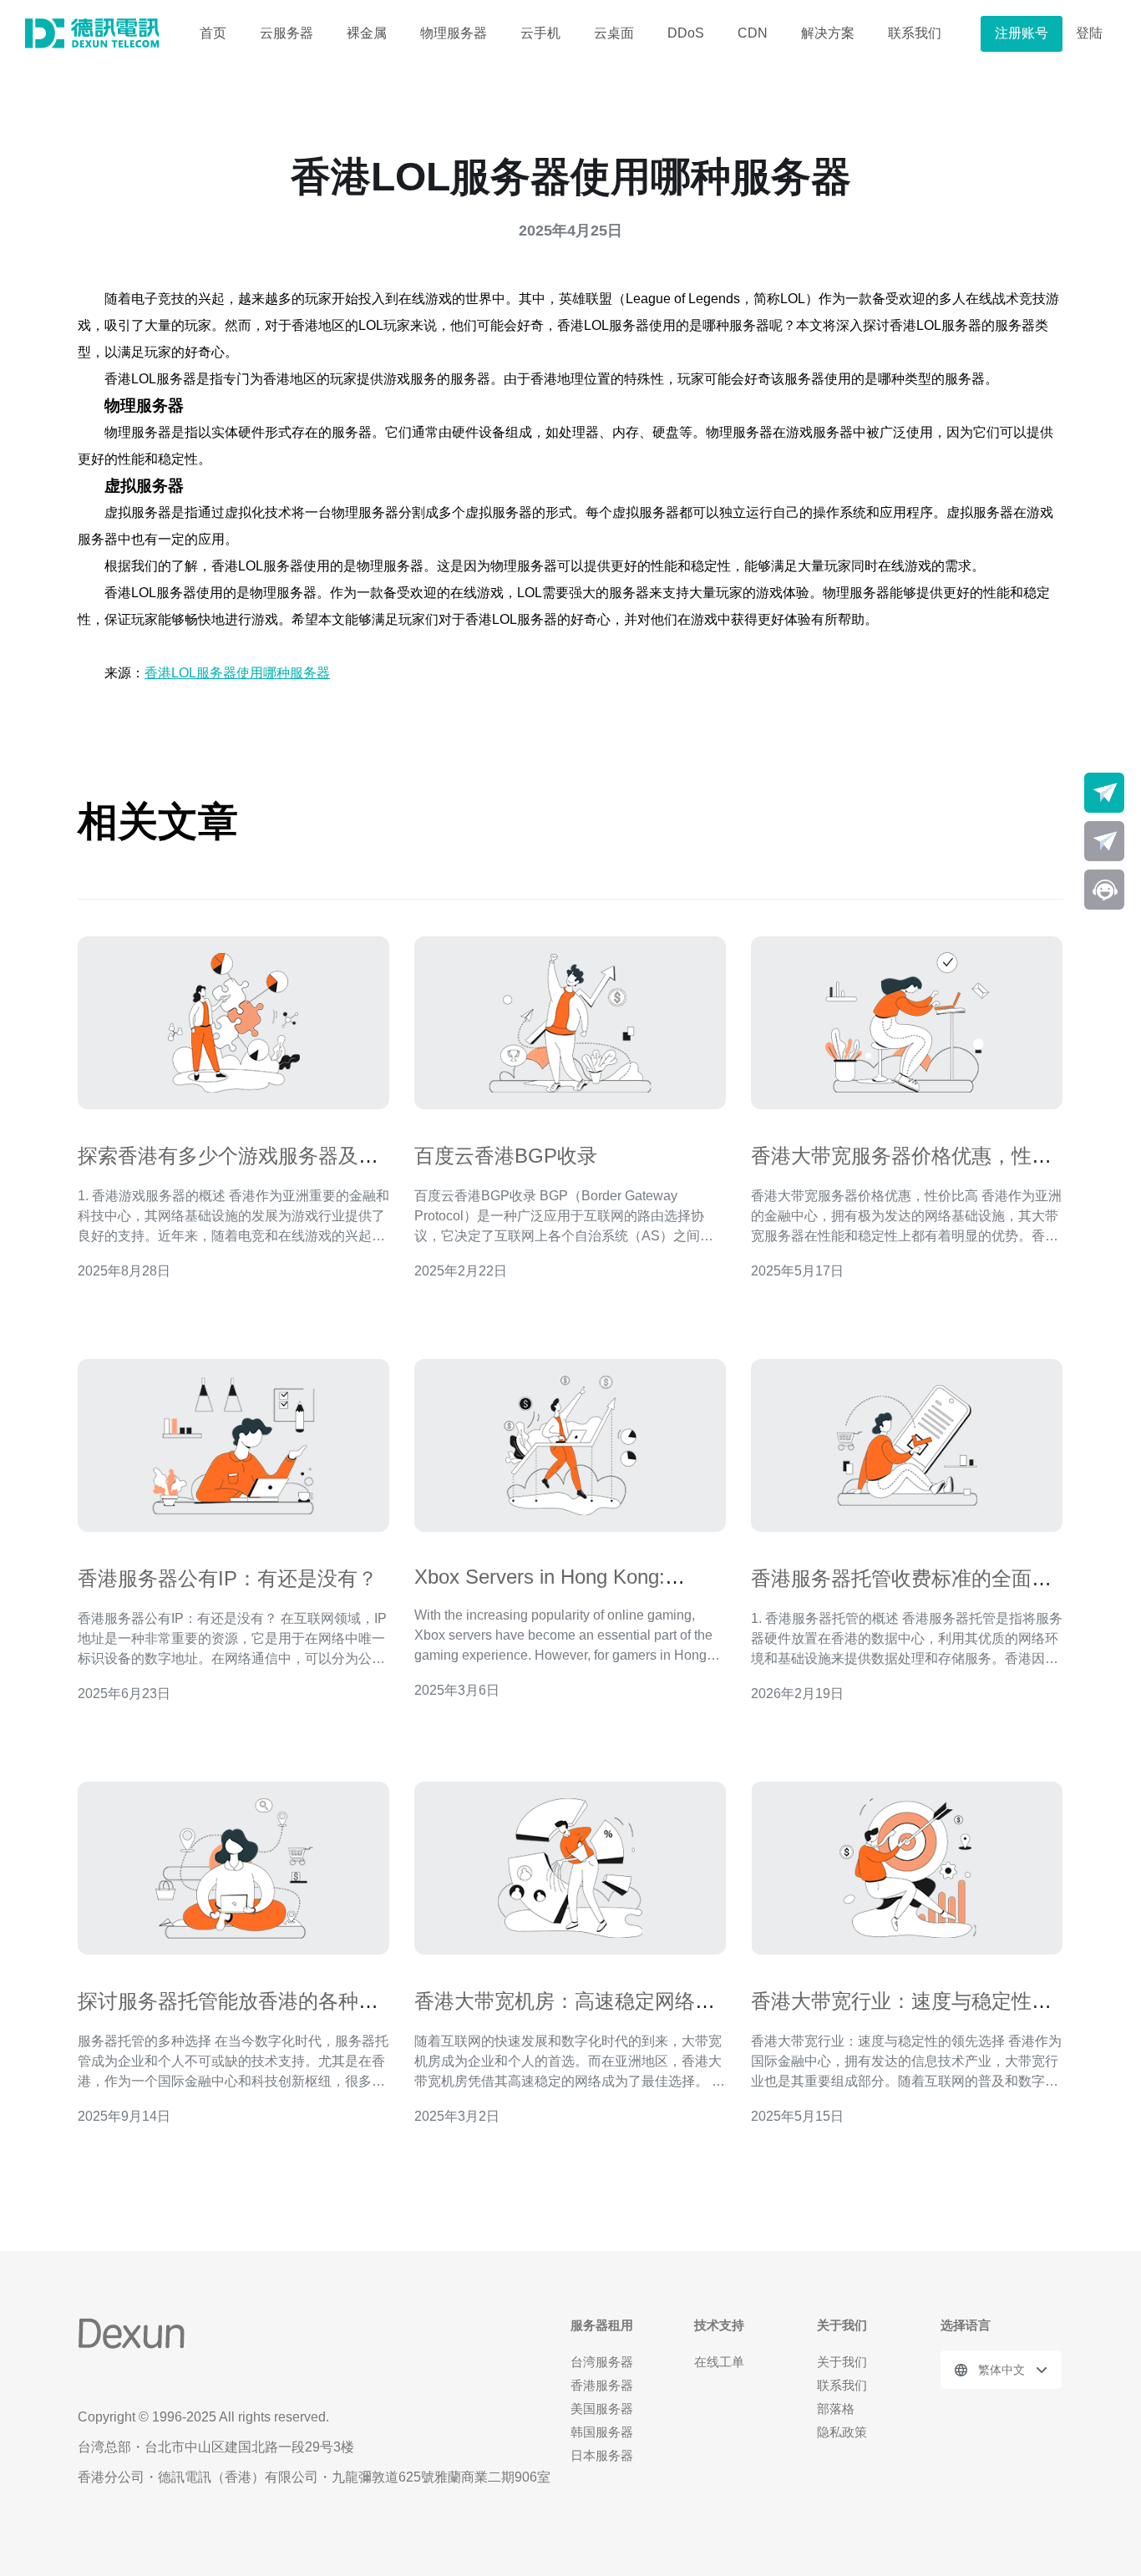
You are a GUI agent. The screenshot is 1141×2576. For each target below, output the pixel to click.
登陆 (1089, 33)
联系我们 (915, 33)
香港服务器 (602, 2385)
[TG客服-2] (1104, 841)
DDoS (686, 33)
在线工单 (719, 2362)
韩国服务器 (602, 2432)
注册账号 (1022, 33)
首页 (213, 33)
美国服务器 (602, 2409)
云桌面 (614, 33)
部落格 (836, 2409)
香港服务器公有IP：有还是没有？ (228, 1578)
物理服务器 (454, 33)
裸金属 (367, 33)
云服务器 (287, 33)
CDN (753, 33)
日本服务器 (602, 2455)
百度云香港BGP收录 (506, 1156)
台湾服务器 (602, 2362)
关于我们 (842, 2362)
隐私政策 (842, 2432)
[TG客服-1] (1104, 793)
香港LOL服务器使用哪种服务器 (237, 673)
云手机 (540, 33)
